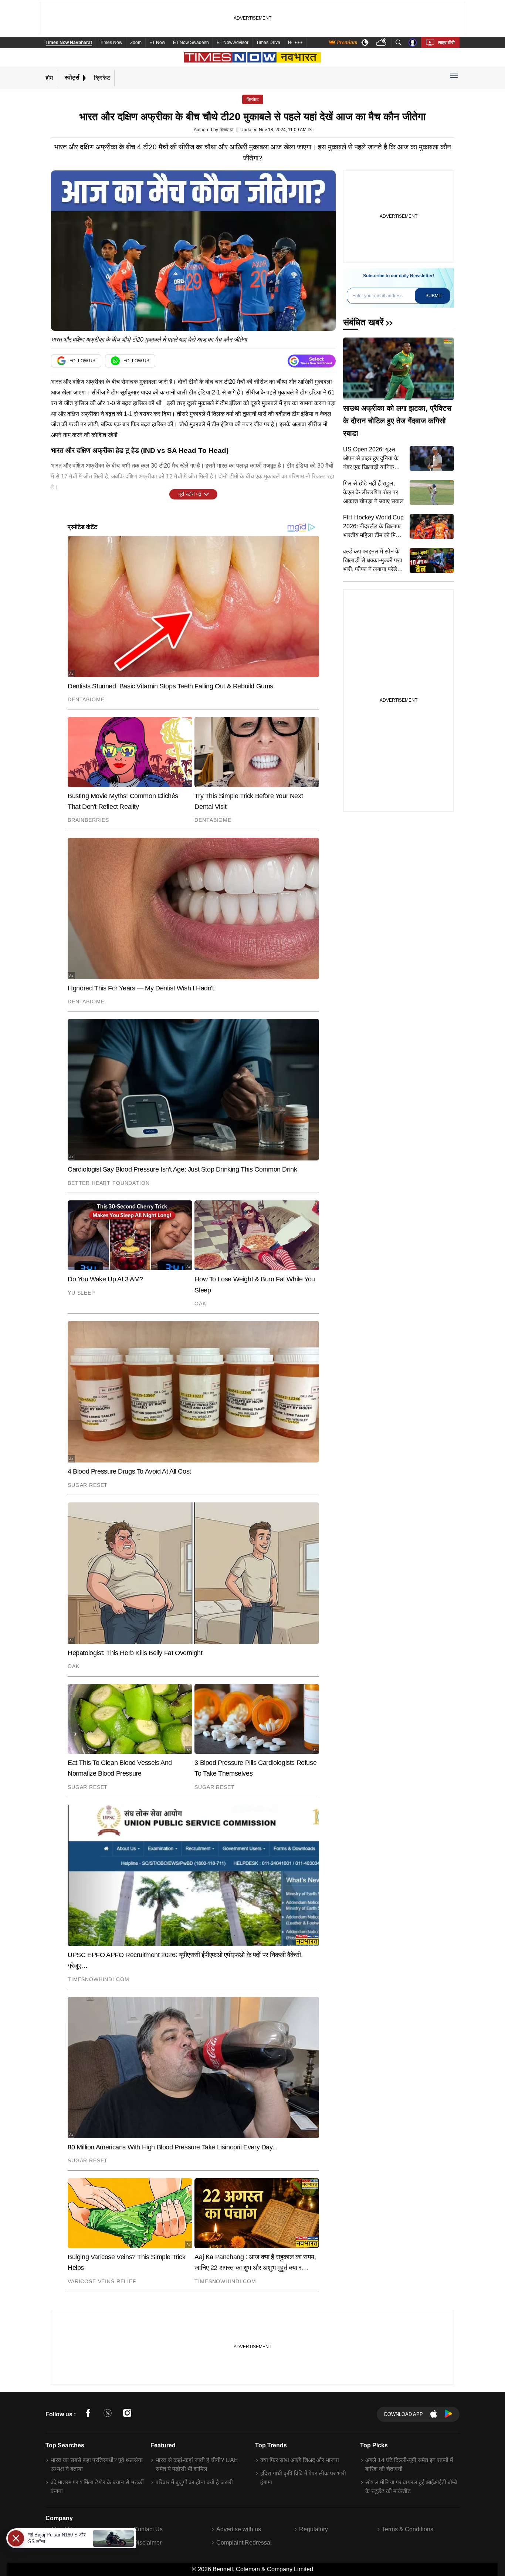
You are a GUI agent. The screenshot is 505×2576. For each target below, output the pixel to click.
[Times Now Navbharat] (253, 57)
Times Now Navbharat (69, 43)
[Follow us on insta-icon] (127, 2414)
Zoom (136, 43)
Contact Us (148, 2529)
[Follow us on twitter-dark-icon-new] (108, 2414)
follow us (82, 361)
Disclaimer (148, 2543)
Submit (434, 296)
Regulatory (313, 2529)
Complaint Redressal (244, 2543)
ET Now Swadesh (191, 43)
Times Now (111, 43)
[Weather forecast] (382, 43)
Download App (404, 2414)
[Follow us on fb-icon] (88, 2414)
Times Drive (268, 43)
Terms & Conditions (408, 2529)
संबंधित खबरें (363, 322)
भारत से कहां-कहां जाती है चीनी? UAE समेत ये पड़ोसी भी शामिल (197, 2465)
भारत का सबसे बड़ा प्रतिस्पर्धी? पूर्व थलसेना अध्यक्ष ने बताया (97, 2465)
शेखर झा (227, 130)
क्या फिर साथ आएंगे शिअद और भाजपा (300, 2460)
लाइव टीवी (446, 43)
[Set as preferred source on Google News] (312, 361)
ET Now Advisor (233, 43)
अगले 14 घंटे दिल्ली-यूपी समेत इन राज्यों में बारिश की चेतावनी (409, 2465)
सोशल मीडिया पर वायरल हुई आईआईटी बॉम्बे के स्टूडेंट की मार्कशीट (411, 2487)
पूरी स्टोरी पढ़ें (190, 494)
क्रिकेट (102, 77)
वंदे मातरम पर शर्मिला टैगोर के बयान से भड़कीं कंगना (97, 2487)
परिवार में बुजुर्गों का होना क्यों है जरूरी (194, 2482)
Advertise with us (239, 2529)
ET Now (157, 43)
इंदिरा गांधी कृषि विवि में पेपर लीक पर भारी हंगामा (303, 2478)
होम (49, 77)
